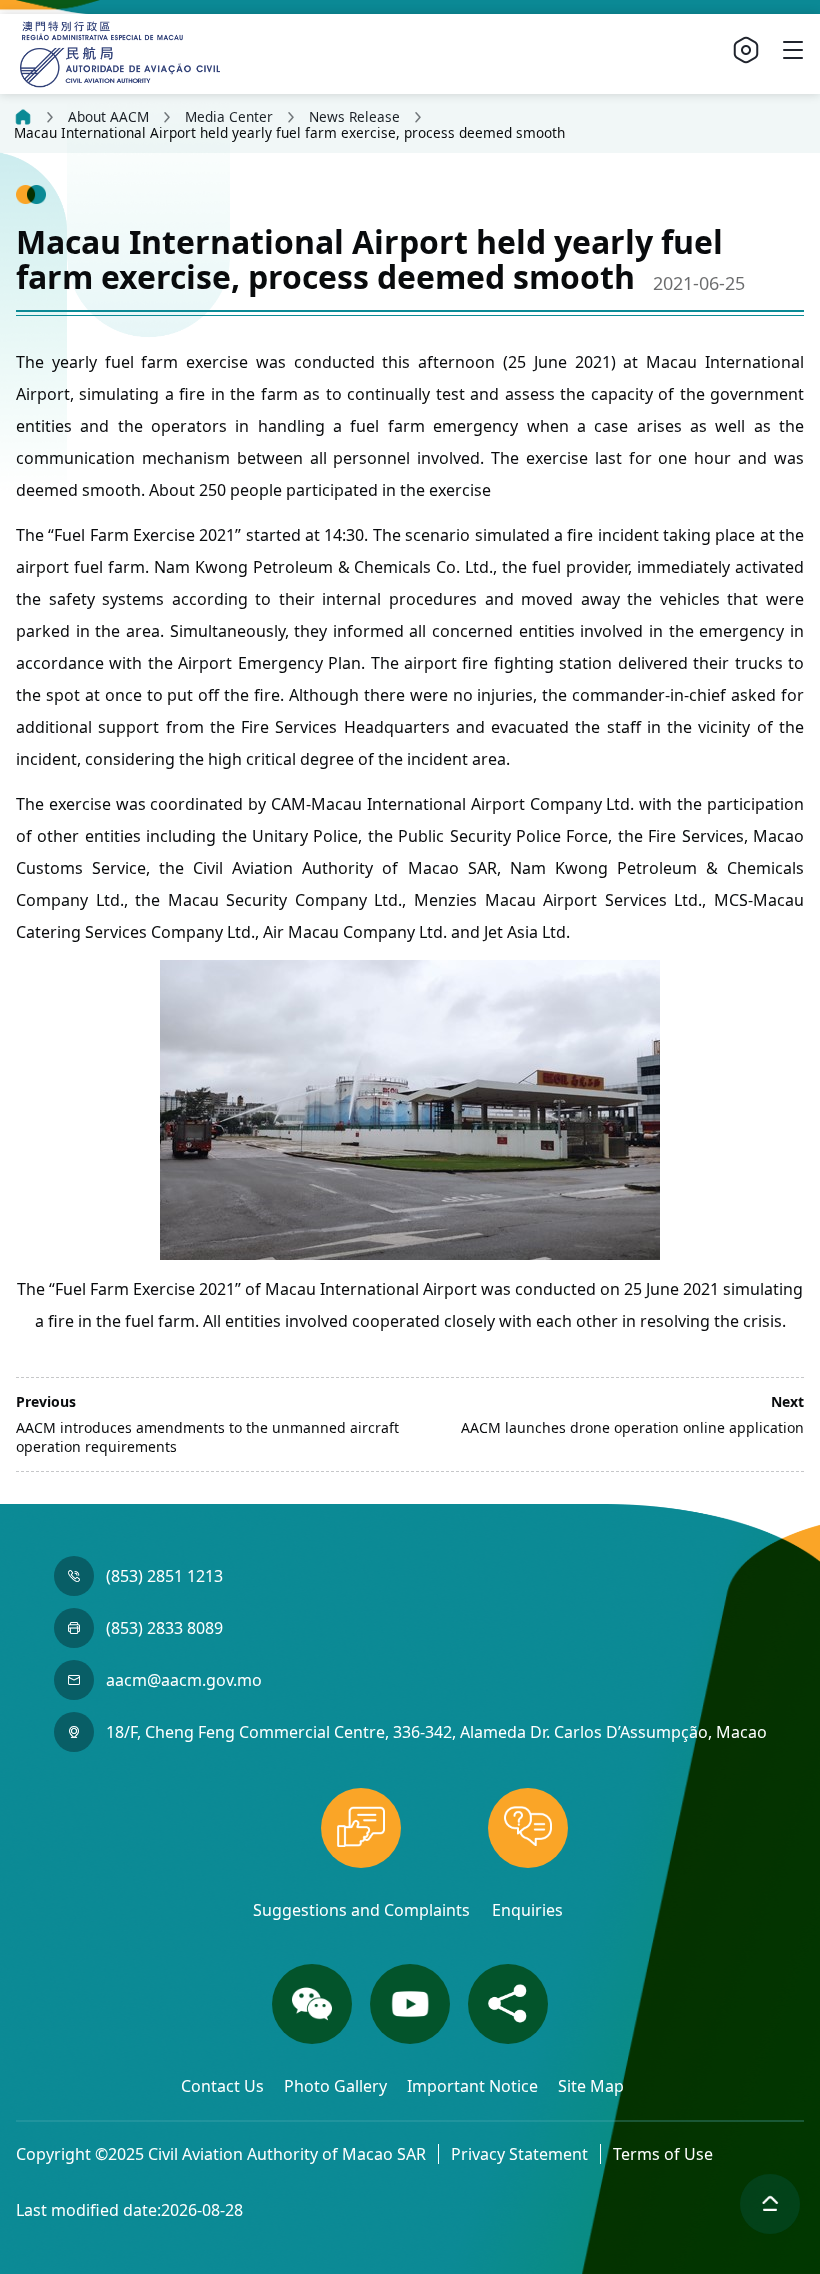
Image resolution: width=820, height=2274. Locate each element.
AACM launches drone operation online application (632, 1427)
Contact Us (224, 2086)
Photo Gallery (337, 2086)
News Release (354, 117)
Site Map (591, 2086)
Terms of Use (663, 2154)
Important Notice (474, 2086)
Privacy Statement (519, 2154)
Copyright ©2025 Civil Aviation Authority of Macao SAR (221, 2154)
